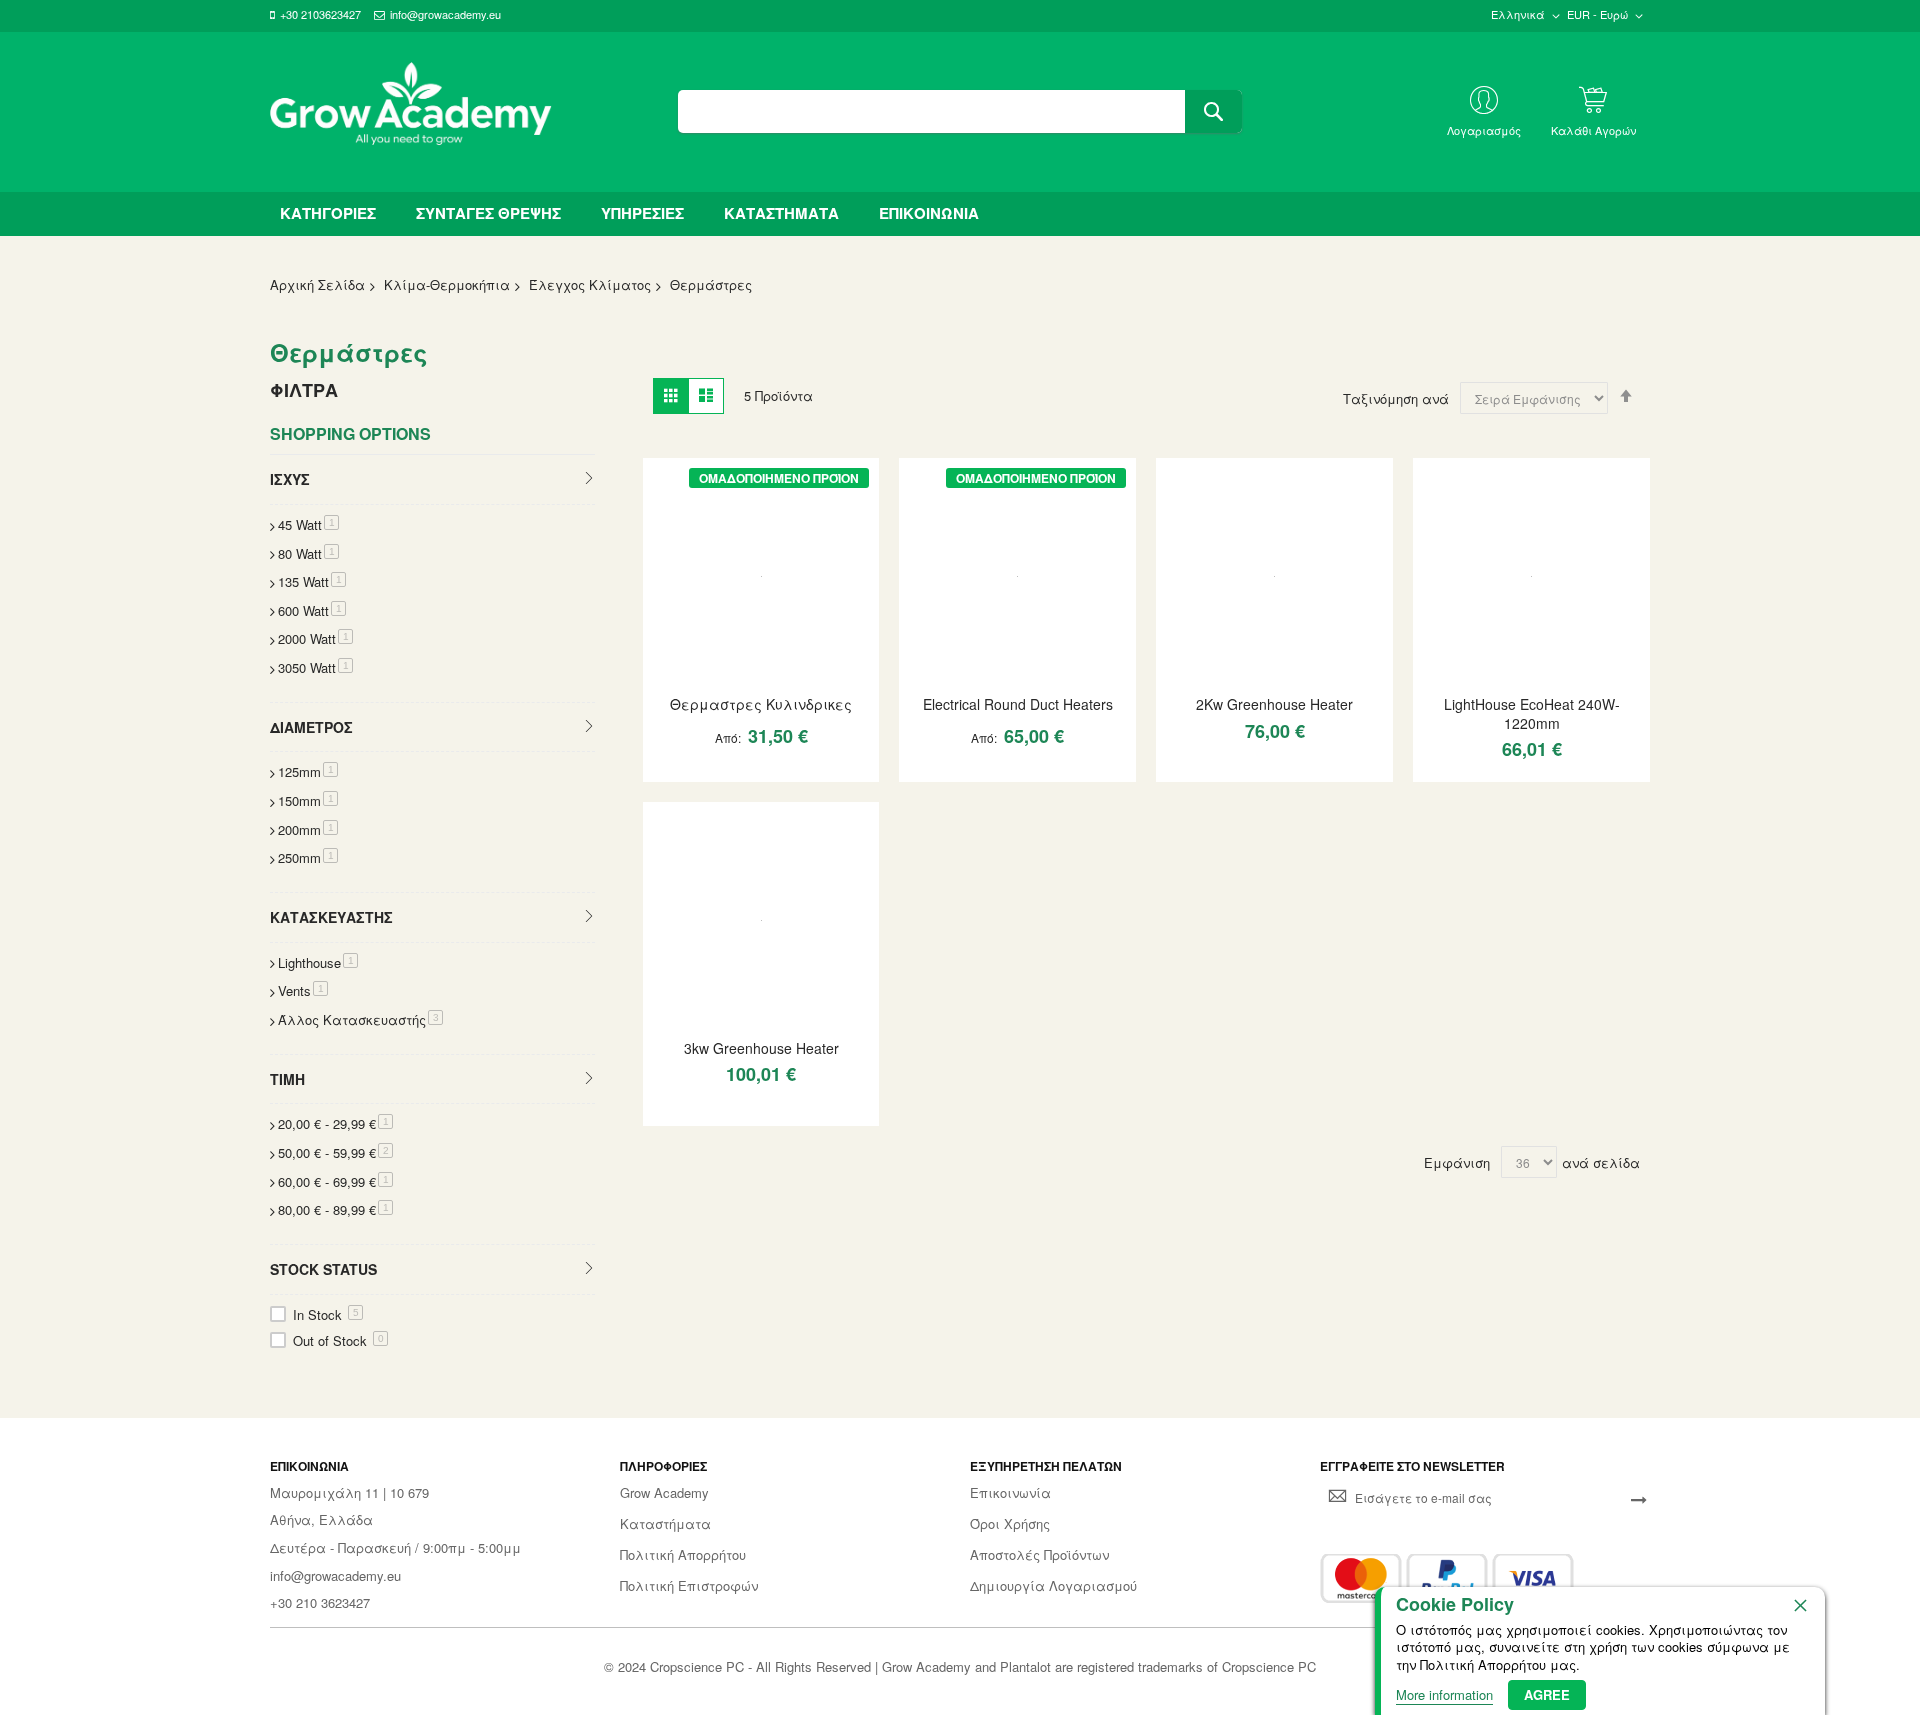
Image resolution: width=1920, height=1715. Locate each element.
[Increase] (727, 775)
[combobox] (959, 111)
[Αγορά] (763, 775)
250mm (308, 857)
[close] (1800, 1605)
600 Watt (312, 610)
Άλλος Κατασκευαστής (360, 1019)
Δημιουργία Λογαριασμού (1053, 1586)
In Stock (326, 1314)
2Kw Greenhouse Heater (1274, 704)
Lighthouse (318, 962)
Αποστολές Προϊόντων (1039, 1555)
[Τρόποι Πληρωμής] (1447, 1578)
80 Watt (308, 553)
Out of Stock (338, 1340)
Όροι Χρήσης (1010, 1524)
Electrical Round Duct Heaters (1018, 704)
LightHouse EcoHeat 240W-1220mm (1532, 713)
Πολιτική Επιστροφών (689, 1586)
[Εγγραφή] (1639, 1498)
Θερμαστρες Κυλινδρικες (761, 704)
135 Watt (312, 581)
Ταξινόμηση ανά (1396, 398)
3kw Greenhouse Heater (761, 1048)
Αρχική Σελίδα (317, 284)
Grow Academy (664, 1493)
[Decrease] (667, 775)
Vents (303, 990)
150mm (308, 800)
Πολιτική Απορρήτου (683, 1555)
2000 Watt (315, 638)
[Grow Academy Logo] (411, 112)
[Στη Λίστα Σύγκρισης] (798, 775)
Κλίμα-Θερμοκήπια (447, 284)
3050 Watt (315, 667)
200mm (308, 829)
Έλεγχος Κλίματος (590, 284)
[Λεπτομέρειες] (761, 574)
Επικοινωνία (1010, 1493)
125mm (308, 771)
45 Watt (308, 524)
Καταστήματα (665, 1524)
